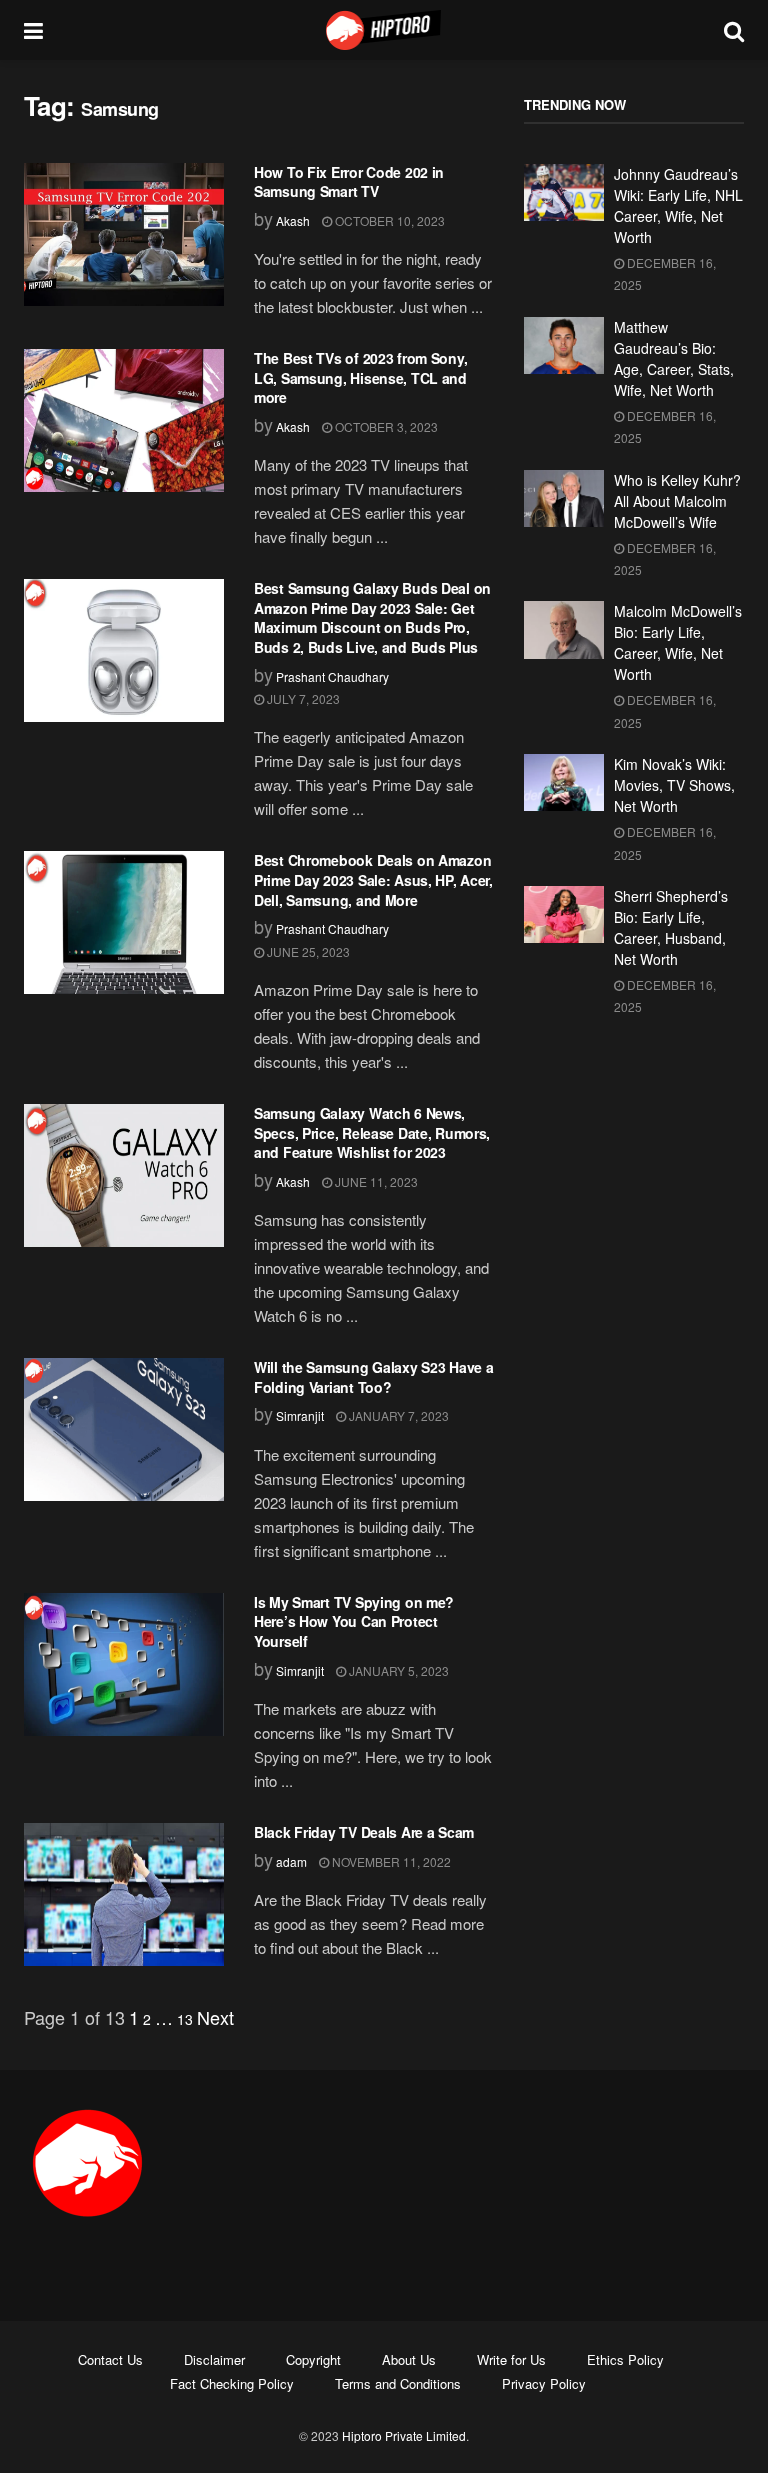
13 (185, 2019)
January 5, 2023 (397, 1670)
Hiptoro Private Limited (404, 2435)
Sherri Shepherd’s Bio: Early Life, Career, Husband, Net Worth (671, 927)
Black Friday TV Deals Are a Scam (364, 1832)
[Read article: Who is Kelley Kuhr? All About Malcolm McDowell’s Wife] (564, 498)
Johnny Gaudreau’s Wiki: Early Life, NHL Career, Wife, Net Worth (678, 205)
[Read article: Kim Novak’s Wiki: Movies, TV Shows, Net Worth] (564, 782)
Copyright (313, 2359)
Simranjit (300, 1415)
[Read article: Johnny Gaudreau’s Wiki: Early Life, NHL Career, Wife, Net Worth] (564, 192)
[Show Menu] (33, 30)
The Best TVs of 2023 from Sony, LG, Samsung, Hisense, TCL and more (360, 377)
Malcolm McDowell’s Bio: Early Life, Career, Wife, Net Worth (678, 642)
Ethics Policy (625, 2359)
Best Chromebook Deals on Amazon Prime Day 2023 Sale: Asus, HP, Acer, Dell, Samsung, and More (373, 879)
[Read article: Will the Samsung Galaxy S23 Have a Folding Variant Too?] (124, 1429)
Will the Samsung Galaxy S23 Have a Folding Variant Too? (373, 1377)
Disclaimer (214, 2359)
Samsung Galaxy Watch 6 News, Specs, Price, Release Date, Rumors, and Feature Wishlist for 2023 (372, 1132)
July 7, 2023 (302, 698)
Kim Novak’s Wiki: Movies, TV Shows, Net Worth (674, 785)
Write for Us (511, 2359)
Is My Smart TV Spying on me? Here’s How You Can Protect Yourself (354, 1621)
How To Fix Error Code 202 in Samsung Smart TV (349, 182)
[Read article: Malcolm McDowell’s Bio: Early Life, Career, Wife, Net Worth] (564, 629)
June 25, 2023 (307, 951)
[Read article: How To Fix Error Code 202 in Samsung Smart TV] (124, 234)
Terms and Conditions (398, 2383)
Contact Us (110, 2359)
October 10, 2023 (388, 220)
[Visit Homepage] (384, 30)
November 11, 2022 (390, 1861)
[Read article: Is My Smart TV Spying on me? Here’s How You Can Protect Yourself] (124, 1664)
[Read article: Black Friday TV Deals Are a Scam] (124, 1894)
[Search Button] (734, 30)
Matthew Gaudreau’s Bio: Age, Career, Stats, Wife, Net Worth (674, 358)
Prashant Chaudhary (332, 676)
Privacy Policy (544, 2383)
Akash (293, 220)
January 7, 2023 (397, 1415)
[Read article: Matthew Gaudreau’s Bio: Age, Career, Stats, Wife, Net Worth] (564, 345)
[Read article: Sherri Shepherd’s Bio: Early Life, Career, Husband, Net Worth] (564, 914)
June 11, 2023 (375, 1181)
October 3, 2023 (385, 426)
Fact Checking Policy (232, 2383)
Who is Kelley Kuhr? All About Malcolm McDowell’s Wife (677, 501)
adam (291, 1861)
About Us (409, 2359)
